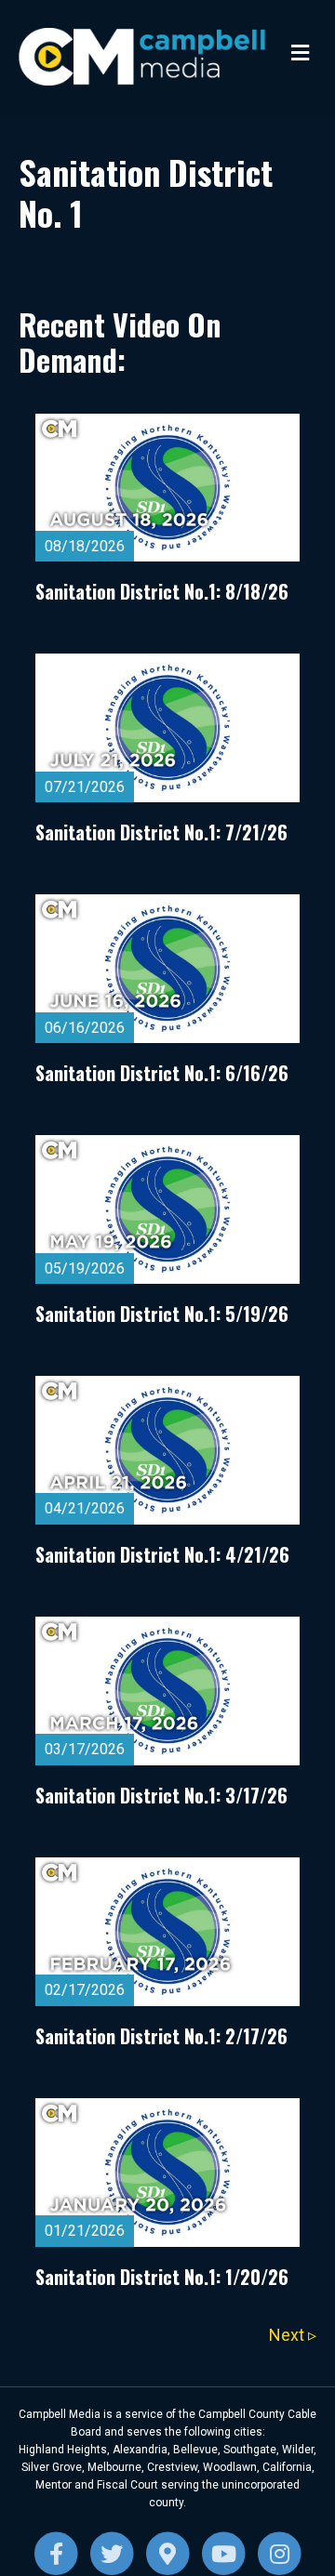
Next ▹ (293, 2335)
